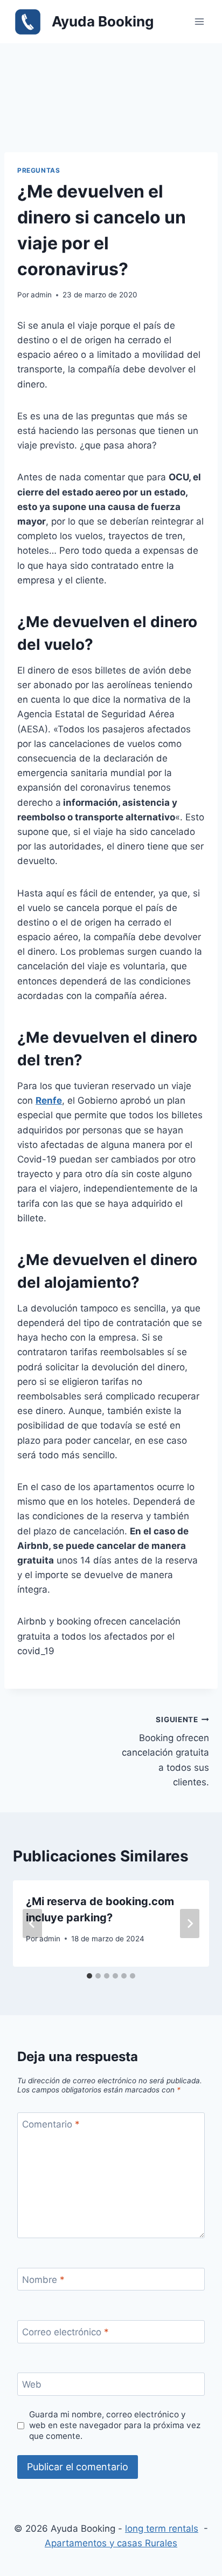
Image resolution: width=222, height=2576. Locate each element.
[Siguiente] (190, 1923)
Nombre (43, 2280)
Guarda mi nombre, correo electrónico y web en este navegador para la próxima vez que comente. (115, 2425)
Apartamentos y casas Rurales (111, 2543)
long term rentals (162, 2529)
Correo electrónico (65, 2332)
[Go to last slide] (32, 1923)
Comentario (51, 2124)
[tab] (89, 1976)
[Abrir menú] (199, 21)
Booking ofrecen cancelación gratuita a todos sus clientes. (165, 1751)
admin (41, 295)
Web (32, 2384)
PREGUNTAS (39, 170)
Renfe (49, 1100)
